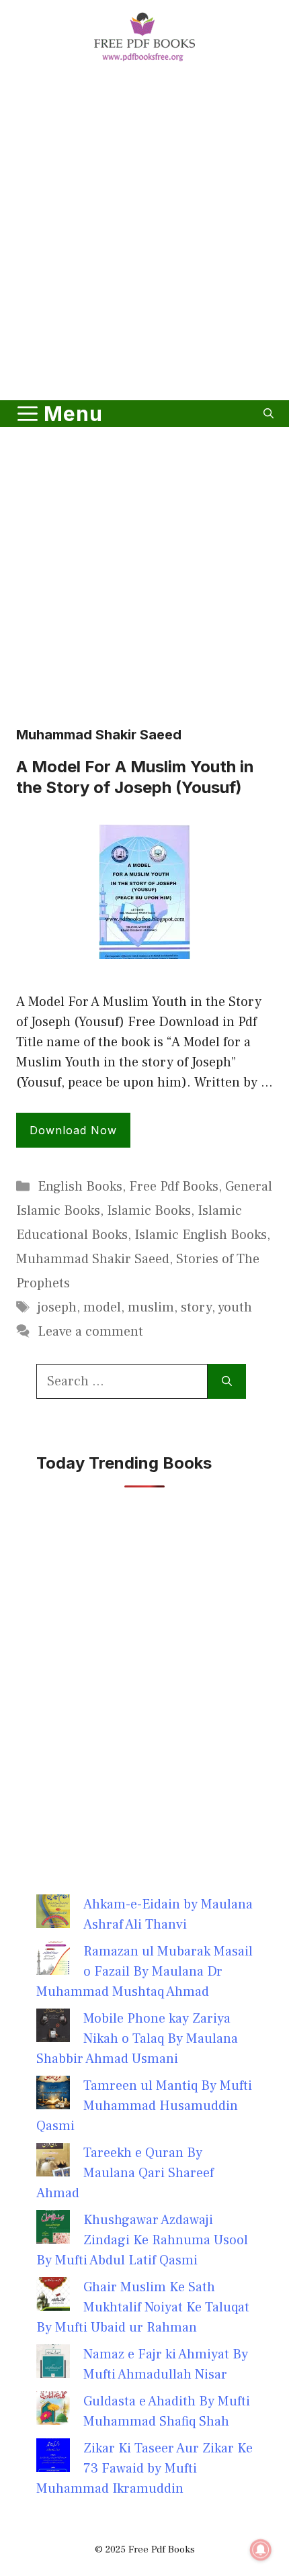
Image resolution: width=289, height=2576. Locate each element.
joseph (57, 1307)
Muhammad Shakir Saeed (93, 1259)
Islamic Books (149, 1211)
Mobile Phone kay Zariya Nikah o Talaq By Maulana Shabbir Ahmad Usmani (137, 2039)
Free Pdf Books (174, 1187)
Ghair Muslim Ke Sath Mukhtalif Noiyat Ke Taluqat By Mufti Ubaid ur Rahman (143, 2307)
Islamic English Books (201, 1235)
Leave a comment (90, 1332)
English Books (80, 1187)
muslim (151, 1307)
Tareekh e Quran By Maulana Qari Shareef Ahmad (125, 2173)
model (102, 1307)
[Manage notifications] (261, 2550)
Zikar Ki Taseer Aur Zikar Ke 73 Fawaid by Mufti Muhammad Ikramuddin (144, 2469)
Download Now (73, 1130)
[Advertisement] (144, 234)
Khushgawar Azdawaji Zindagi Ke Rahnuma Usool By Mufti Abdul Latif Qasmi (142, 2240)
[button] (269, 414)
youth (235, 1307)
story (196, 1307)
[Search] (227, 1381)
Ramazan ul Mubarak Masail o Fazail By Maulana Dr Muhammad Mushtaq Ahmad (144, 1972)
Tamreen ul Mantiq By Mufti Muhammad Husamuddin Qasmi (144, 2106)
